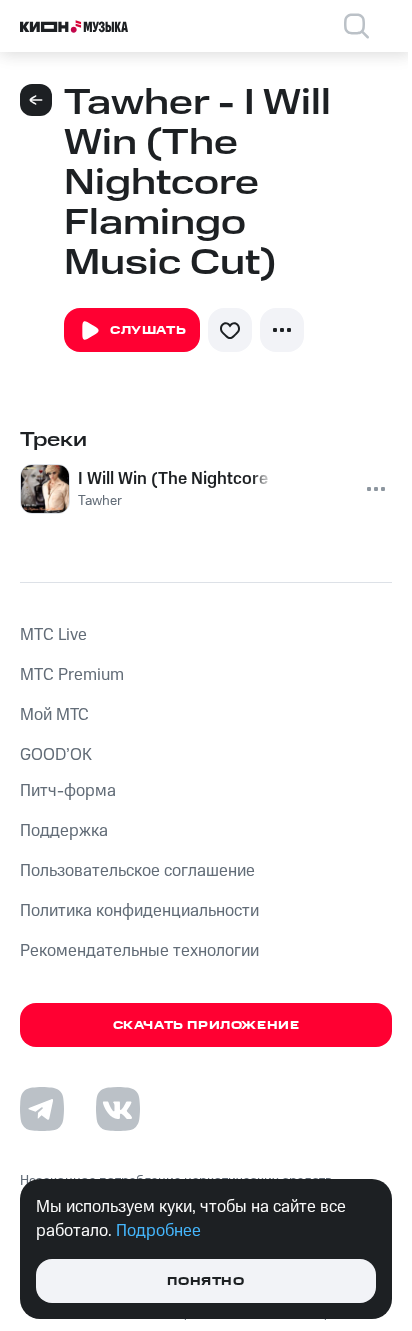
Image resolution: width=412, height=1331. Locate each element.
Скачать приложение (206, 1025)
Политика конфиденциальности (139, 911)
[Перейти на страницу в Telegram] (42, 1109)
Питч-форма (68, 791)
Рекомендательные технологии (139, 951)
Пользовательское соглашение (137, 871)
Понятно (205, 1281)
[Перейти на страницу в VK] (118, 1109)
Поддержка (64, 831)
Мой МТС (54, 715)
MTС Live (53, 635)
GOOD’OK (56, 755)
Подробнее (158, 1231)
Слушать (148, 330)
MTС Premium (72, 675)
